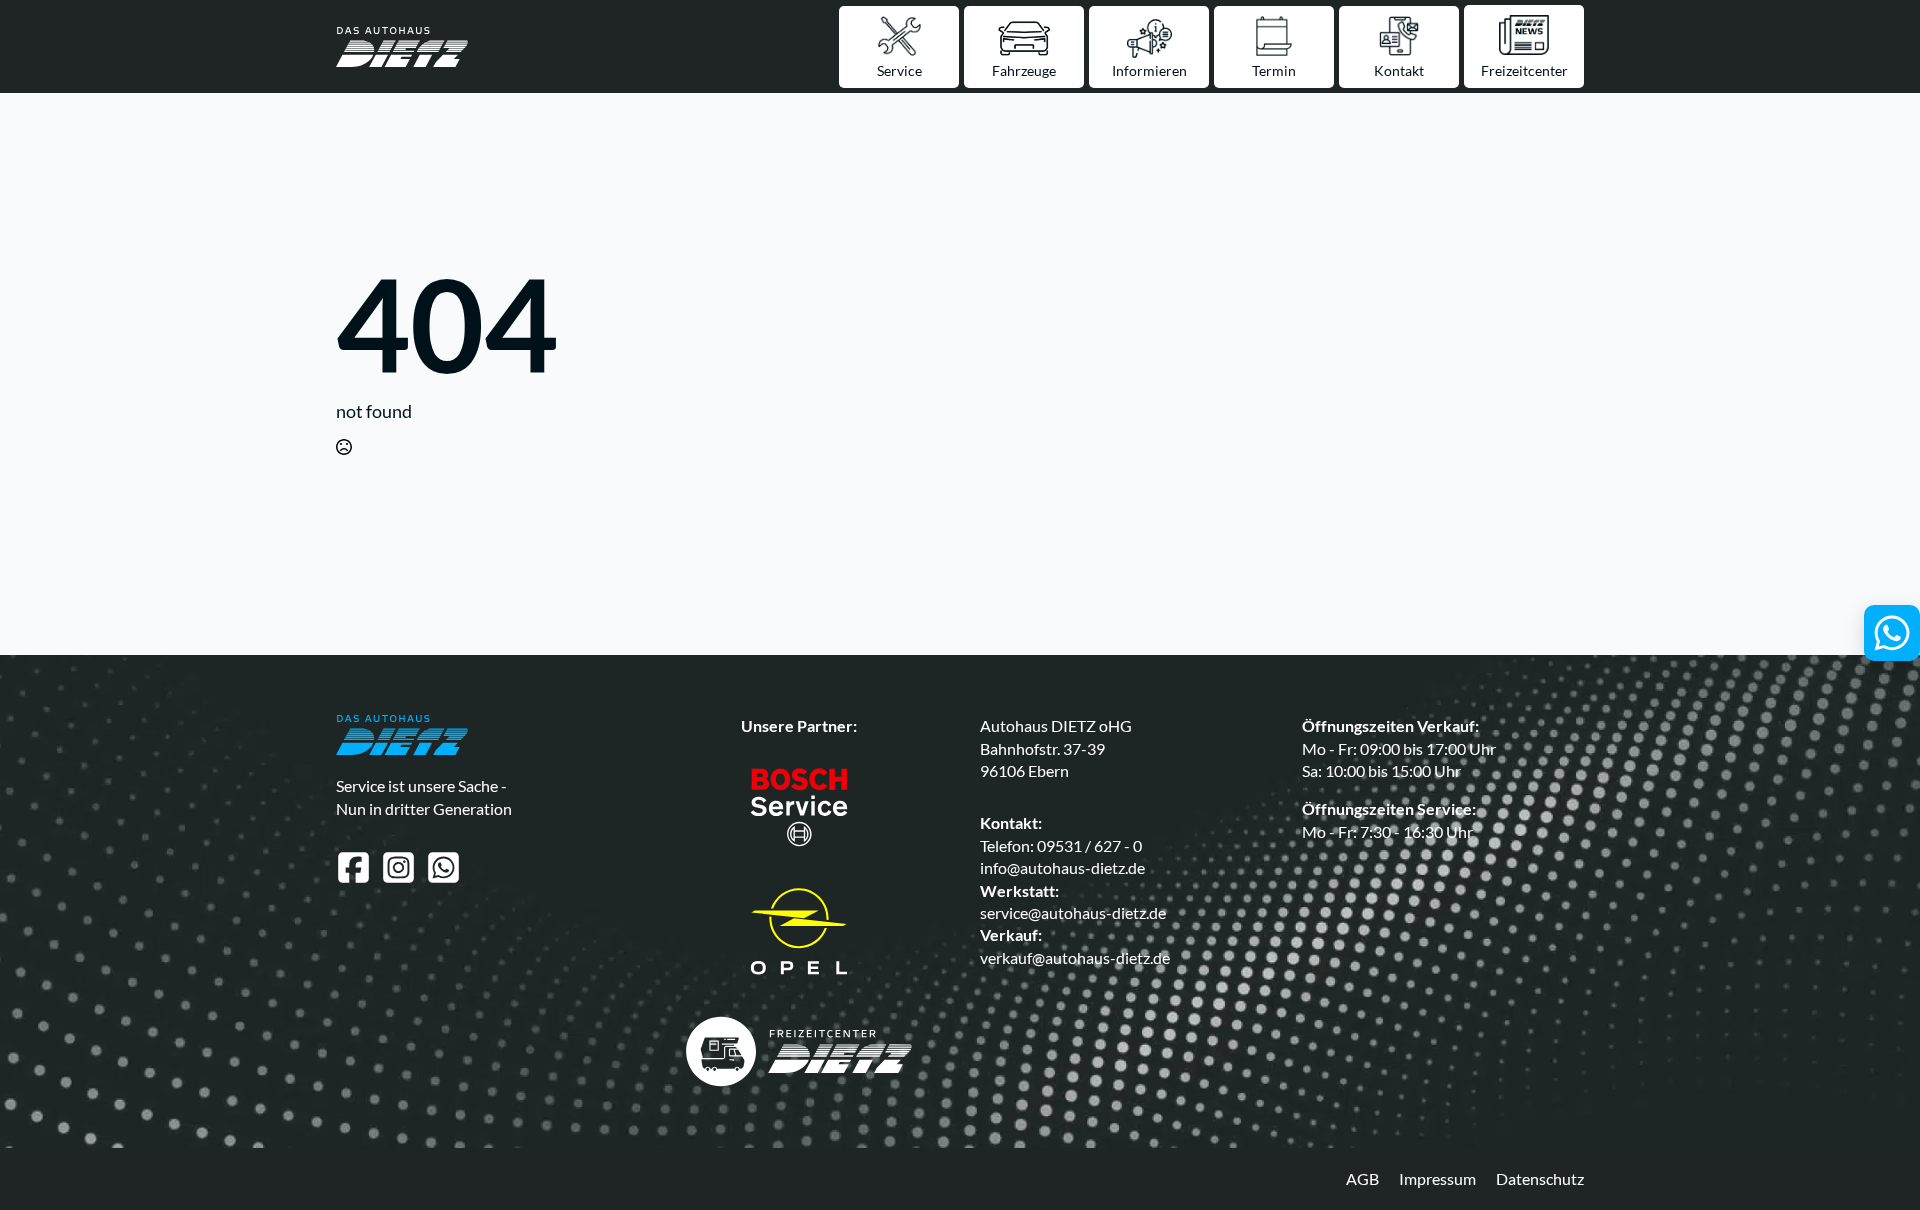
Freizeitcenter (1524, 70)
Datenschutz (1540, 1178)
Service (899, 70)
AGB (1362, 1178)
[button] (29, 1181)
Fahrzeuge (1024, 70)
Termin (1274, 70)
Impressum (1437, 1178)
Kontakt (1399, 70)
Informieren (1149, 70)
